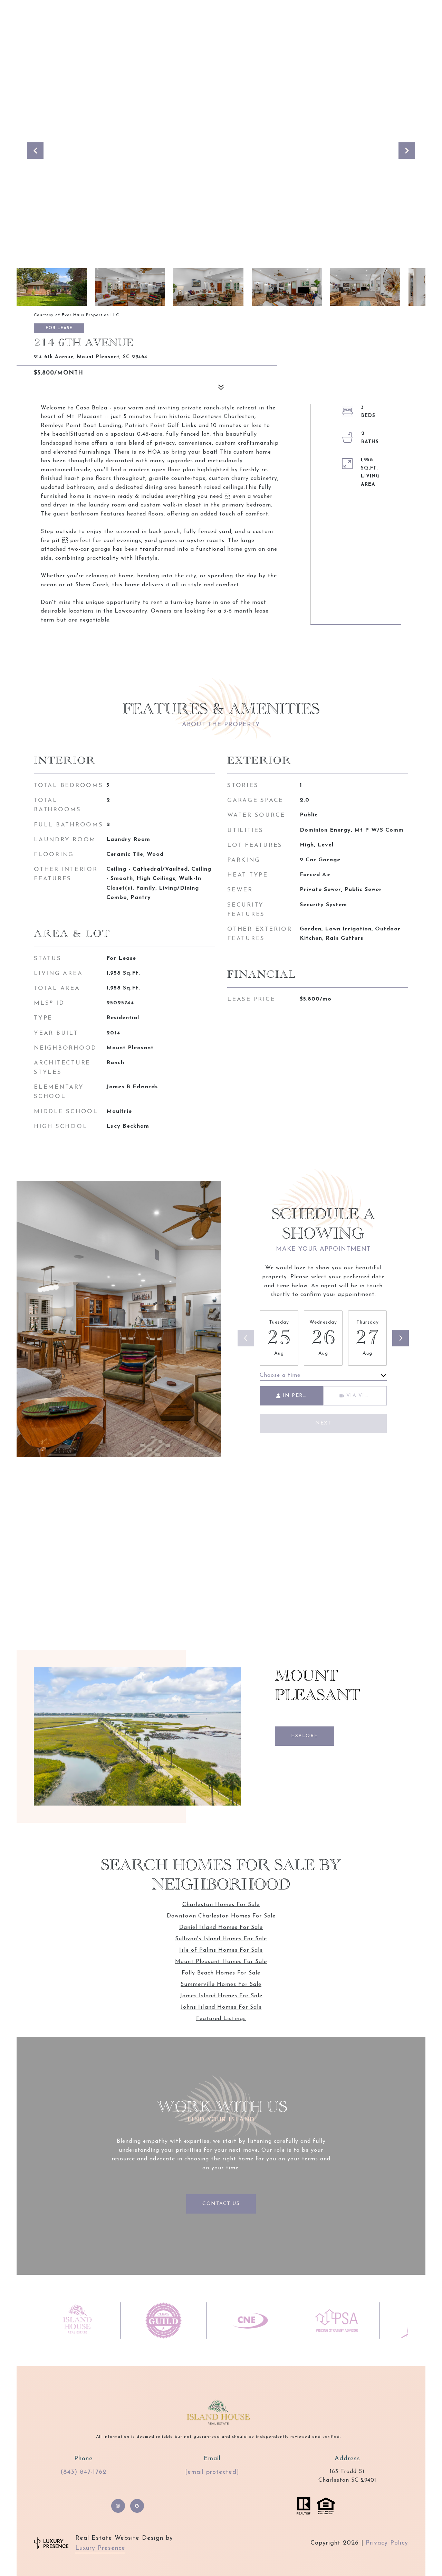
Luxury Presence (100, 2548)
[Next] (401, 1338)
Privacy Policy (387, 2543)
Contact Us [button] (221, 2204)
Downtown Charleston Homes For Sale (221, 1916)
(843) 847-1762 (83, 2472)
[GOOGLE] (137, 2506)
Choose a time (280, 1375)
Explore (305, 1736)
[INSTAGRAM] (118, 2506)
